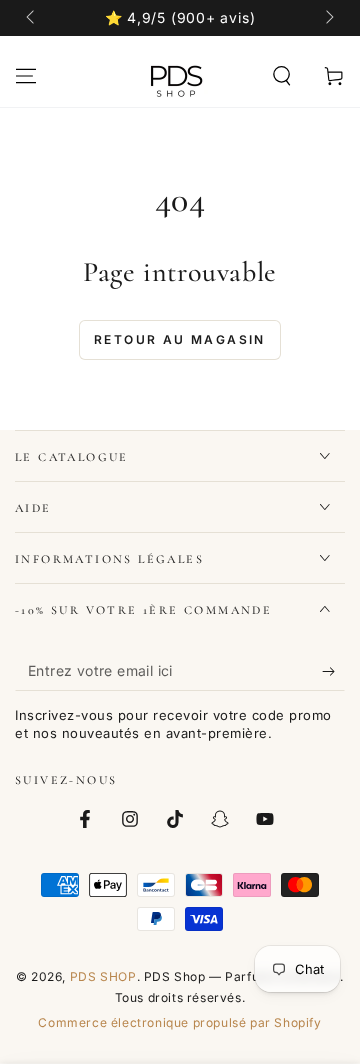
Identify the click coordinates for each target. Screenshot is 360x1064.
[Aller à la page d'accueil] (176, 76)
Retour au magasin (180, 339)
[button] (282, 76)
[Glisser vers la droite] (328, 18)
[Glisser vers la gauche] (32, 18)
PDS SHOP (103, 976)
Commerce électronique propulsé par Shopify (179, 1022)
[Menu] (26, 76)
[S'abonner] (333, 671)
